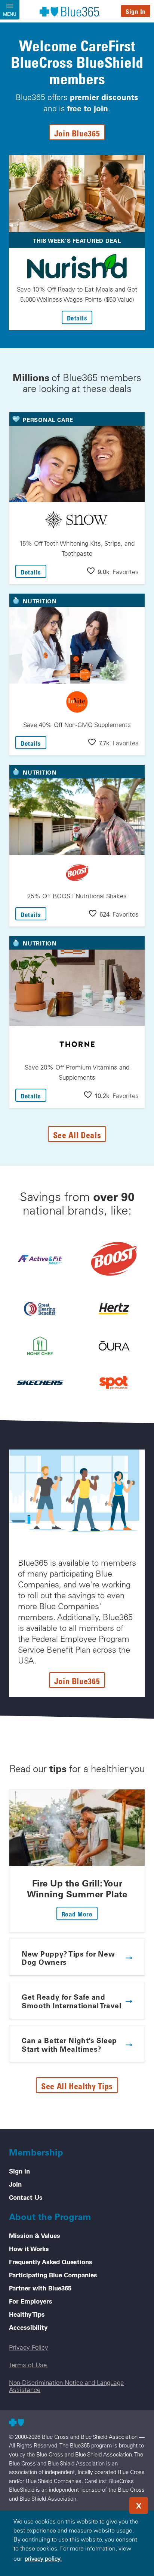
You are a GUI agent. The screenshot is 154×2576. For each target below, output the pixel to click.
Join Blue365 (77, 133)
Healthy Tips (27, 2314)
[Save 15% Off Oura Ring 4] (114, 1346)
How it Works (29, 2248)
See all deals (77, 1135)
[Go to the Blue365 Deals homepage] (70, 11)
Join (15, 2184)
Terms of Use (28, 2365)
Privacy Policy (29, 2347)
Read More (80, 1914)
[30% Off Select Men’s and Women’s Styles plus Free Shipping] (40, 1382)
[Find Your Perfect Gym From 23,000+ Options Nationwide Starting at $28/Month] (40, 1260)
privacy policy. (43, 2558)
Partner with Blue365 (40, 2288)
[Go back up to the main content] (103, 2503)
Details (80, 318)
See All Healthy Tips (77, 2086)
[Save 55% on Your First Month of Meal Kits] (40, 1346)
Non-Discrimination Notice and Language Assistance (66, 2386)
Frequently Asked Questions (51, 2262)
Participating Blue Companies (53, 2275)
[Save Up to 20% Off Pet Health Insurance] (114, 1382)
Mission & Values (35, 2235)
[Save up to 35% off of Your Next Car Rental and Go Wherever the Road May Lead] (114, 1309)
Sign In (136, 11)
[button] (113, 571)
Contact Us (26, 2197)
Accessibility (28, 2327)
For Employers (31, 2301)
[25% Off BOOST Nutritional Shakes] (114, 1260)
